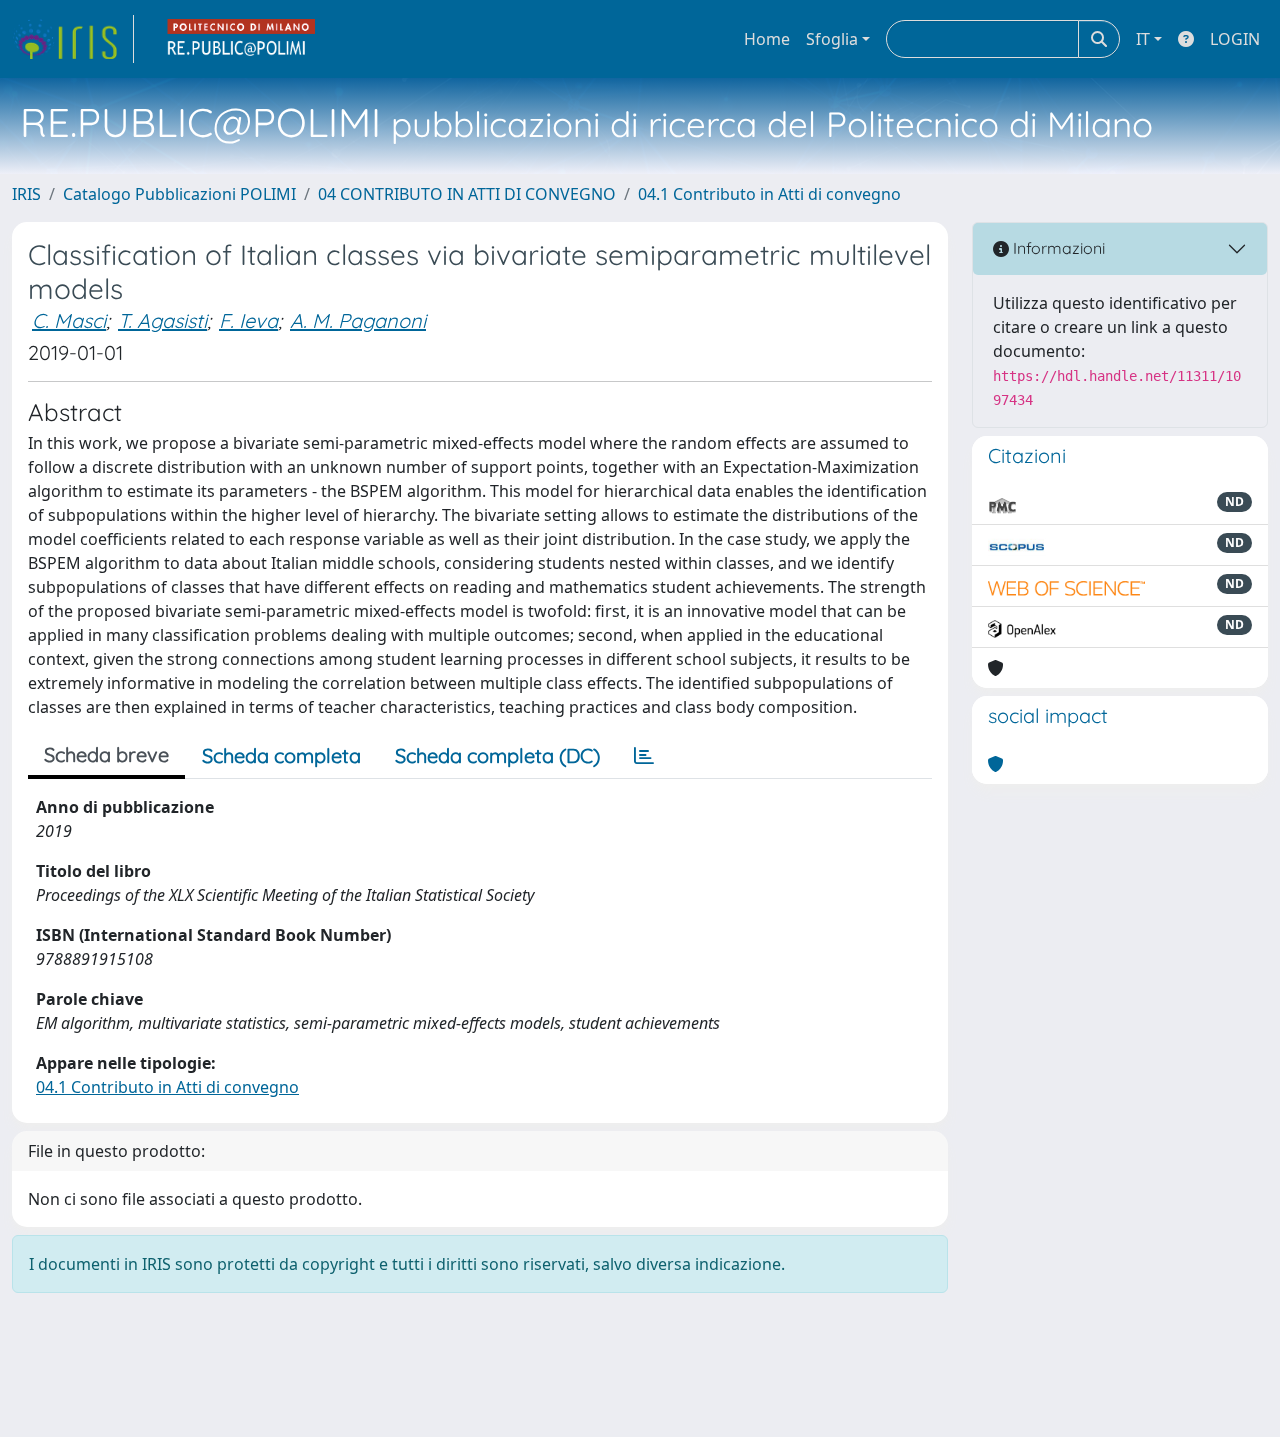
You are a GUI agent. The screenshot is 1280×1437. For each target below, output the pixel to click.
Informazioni (1057, 248)
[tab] (644, 756)
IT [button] (1143, 39)
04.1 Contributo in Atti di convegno (769, 194)
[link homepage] (73, 39)
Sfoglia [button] (832, 39)
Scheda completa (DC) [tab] (497, 755)
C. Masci (69, 320)
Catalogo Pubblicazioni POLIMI (179, 194)
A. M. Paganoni (358, 320)
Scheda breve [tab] (106, 754)
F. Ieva (248, 320)
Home (767, 39)
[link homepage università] (242, 39)
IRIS (26, 194)
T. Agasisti (162, 320)
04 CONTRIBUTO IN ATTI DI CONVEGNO (467, 194)
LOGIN (1235, 39)
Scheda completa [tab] (281, 755)
